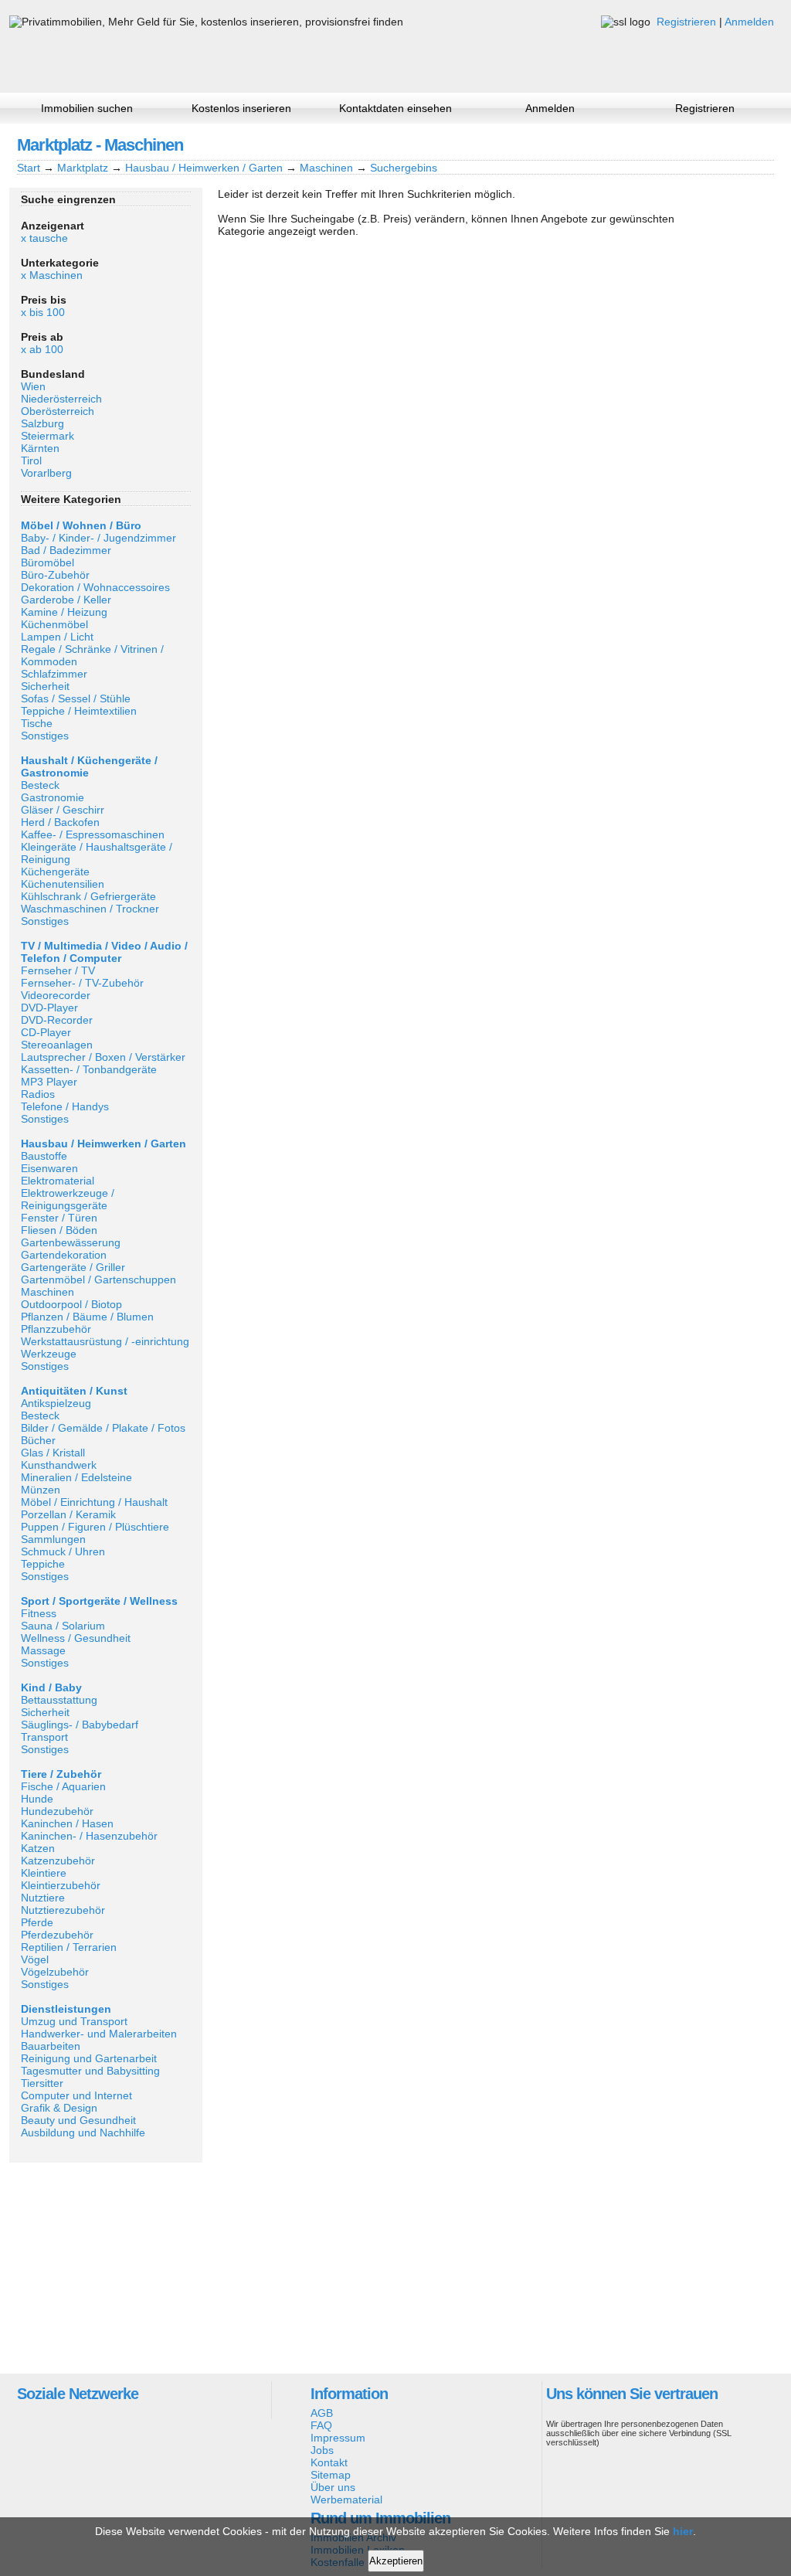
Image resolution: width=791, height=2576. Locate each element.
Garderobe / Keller (66, 600)
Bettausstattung (59, 1700)
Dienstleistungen (66, 2009)
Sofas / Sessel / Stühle (76, 698)
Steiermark (48, 436)
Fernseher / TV (58, 970)
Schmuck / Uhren (63, 1551)
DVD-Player (49, 1008)
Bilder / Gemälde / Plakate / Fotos (103, 1428)
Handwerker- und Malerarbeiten (99, 2034)
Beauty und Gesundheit (78, 2120)
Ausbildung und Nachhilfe (83, 2133)
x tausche (44, 238)
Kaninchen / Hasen (67, 1823)
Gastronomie (53, 797)
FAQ (321, 2425)
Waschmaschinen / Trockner (90, 909)
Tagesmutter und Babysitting (90, 2071)
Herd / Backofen (60, 822)
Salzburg (42, 423)
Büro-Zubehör (55, 575)
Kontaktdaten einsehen (395, 108)
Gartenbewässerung (71, 1242)
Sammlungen (53, 1539)
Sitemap (331, 2475)
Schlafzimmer (54, 674)
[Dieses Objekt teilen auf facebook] (682, 144)
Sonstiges (45, 736)
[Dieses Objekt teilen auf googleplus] (708, 144)
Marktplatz (83, 168)
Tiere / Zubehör (61, 1774)
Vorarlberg (46, 473)
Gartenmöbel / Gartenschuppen (98, 1280)
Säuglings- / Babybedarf (80, 1725)
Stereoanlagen (57, 1045)
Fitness (39, 1613)
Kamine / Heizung (64, 612)
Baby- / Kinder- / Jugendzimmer (98, 538)
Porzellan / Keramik (68, 1514)
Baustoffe (44, 1156)
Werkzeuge (49, 1354)
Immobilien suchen (87, 108)
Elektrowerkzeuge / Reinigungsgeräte (68, 1199)
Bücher (38, 1440)
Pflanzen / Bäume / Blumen (87, 1317)
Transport (44, 1737)
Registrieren (686, 22)
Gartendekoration (64, 1255)
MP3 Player (49, 1082)
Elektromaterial (58, 1181)
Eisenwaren (49, 1168)
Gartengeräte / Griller (73, 1267)
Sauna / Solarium (63, 1626)
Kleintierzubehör (61, 1885)
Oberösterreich (58, 411)
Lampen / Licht (57, 637)
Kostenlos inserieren (241, 108)
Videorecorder (56, 995)
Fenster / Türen (59, 1218)
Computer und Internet (76, 2095)
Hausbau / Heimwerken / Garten (204, 168)
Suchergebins (404, 168)
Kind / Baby (51, 1687)
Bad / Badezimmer (66, 550)
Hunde (37, 1799)
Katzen (38, 1848)
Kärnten (40, 448)
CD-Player (46, 1032)
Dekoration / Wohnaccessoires (95, 587)
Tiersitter (42, 2083)
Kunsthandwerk (59, 1465)
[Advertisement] (106, 2267)
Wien (33, 386)
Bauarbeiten (51, 2046)
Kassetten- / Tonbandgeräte (89, 1069)
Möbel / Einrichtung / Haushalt (94, 1502)
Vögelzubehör (55, 1972)
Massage (43, 1650)
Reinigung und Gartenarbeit (89, 2058)
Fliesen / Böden (59, 1230)
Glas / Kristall (53, 1453)
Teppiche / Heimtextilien (79, 711)
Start (29, 168)
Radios (38, 1094)
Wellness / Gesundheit (76, 1638)
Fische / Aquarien (63, 1786)
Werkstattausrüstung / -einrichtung (105, 1341)
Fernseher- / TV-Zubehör (82, 983)
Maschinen (326, 168)
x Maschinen (52, 275)
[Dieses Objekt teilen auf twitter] (735, 144)
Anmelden (749, 22)
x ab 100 (42, 349)
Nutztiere (43, 1898)
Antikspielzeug (56, 1403)
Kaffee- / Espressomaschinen (93, 834)
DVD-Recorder (57, 1020)
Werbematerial (346, 2500)
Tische (37, 723)
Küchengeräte (55, 872)
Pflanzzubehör (56, 1329)
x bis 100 (43, 312)
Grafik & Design (59, 2108)
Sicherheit (45, 686)
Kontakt (329, 2462)
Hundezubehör (57, 1811)
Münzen (41, 1490)
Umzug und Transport (74, 2021)
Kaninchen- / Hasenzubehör (89, 1836)
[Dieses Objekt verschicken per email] (761, 144)
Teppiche (43, 1564)
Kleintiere (44, 1873)
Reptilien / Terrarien (69, 1947)
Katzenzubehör (58, 1861)
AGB (322, 2413)
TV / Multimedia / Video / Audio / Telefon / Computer (104, 952)
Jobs (322, 2450)
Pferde (37, 1922)
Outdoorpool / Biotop (71, 1304)
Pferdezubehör (57, 1935)
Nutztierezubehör (63, 1910)
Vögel (35, 1959)
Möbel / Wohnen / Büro (81, 525)
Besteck (40, 785)
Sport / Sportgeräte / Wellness (99, 1601)
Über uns (333, 2487)
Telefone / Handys (65, 1106)
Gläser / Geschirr (63, 810)
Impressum (338, 2438)
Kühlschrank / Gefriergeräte (88, 896)
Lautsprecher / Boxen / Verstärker (103, 1057)
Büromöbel (48, 562)
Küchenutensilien (63, 884)
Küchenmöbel (54, 624)
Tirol (31, 460)
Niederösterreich (61, 399)
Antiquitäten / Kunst (74, 1391)
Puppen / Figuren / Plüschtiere (95, 1527)
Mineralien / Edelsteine (76, 1477)
